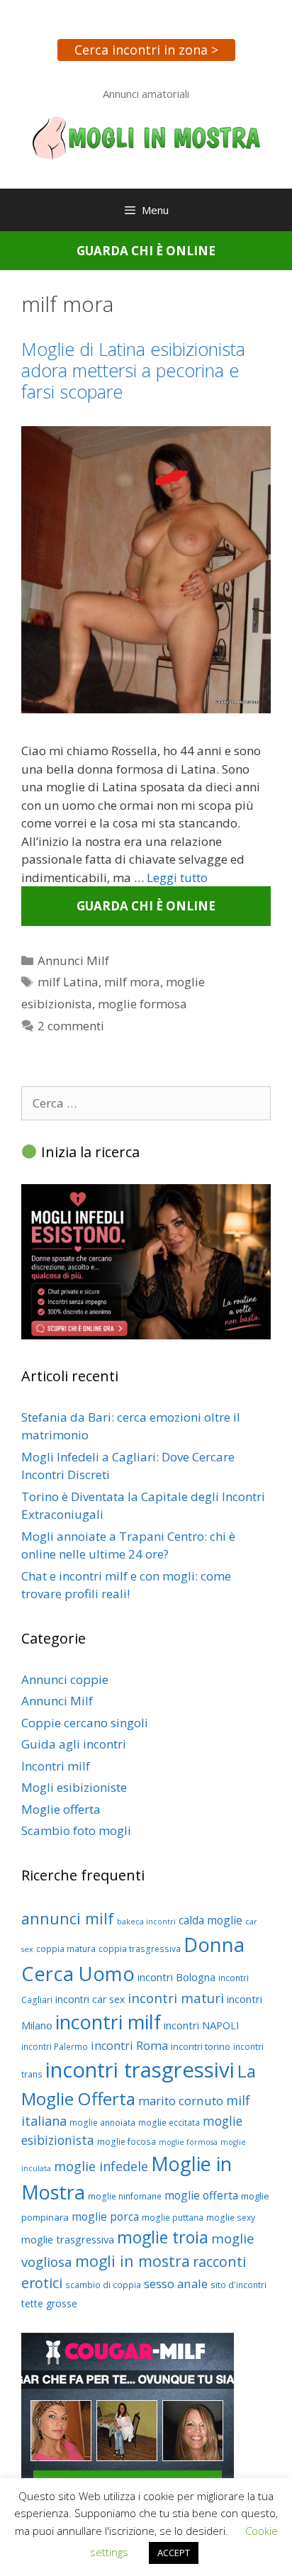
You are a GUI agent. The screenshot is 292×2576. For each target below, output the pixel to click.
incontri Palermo (55, 2047)
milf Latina (68, 982)
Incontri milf (56, 1766)
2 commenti (71, 1026)
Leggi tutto (177, 877)
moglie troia (163, 2237)
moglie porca (105, 2217)
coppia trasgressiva (140, 1949)
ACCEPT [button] (174, 2553)
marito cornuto (181, 2101)
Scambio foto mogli (76, 1830)
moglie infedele (101, 2166)
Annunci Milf (73, 960)
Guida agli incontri (74, 1744)
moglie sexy (231, 2218)
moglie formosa (142, 1004)
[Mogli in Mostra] (146, 136)
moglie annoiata (102, 2123)
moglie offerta (201, 2195)
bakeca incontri (146, 1922)
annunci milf (68, 1918)
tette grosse (49, 2303)
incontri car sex (90, 1999)
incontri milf (108, 2022)
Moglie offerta (61, 1809)
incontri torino (201, 2046)
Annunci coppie (65, 1679)
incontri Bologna (176, 1977)
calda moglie (210, 1920)
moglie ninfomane (125, 2196)
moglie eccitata (169, 2123)
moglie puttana (173, 2218)
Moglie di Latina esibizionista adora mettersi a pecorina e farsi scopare (133, 370)
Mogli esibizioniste (74, 1787)
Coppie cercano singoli (85, 1723)
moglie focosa (127, 2142)
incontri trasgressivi (140, 2070)
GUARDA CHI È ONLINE (146, 251)
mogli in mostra (133, 2261)
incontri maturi (176, 1998)
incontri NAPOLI (201, 2025)
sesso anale (176, 2284)
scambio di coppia (103, 2285)
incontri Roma (129, 2046)
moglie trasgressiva (68, 2239)
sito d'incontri (238, 2285)
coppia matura (66, 1949)
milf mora (132, 982)
